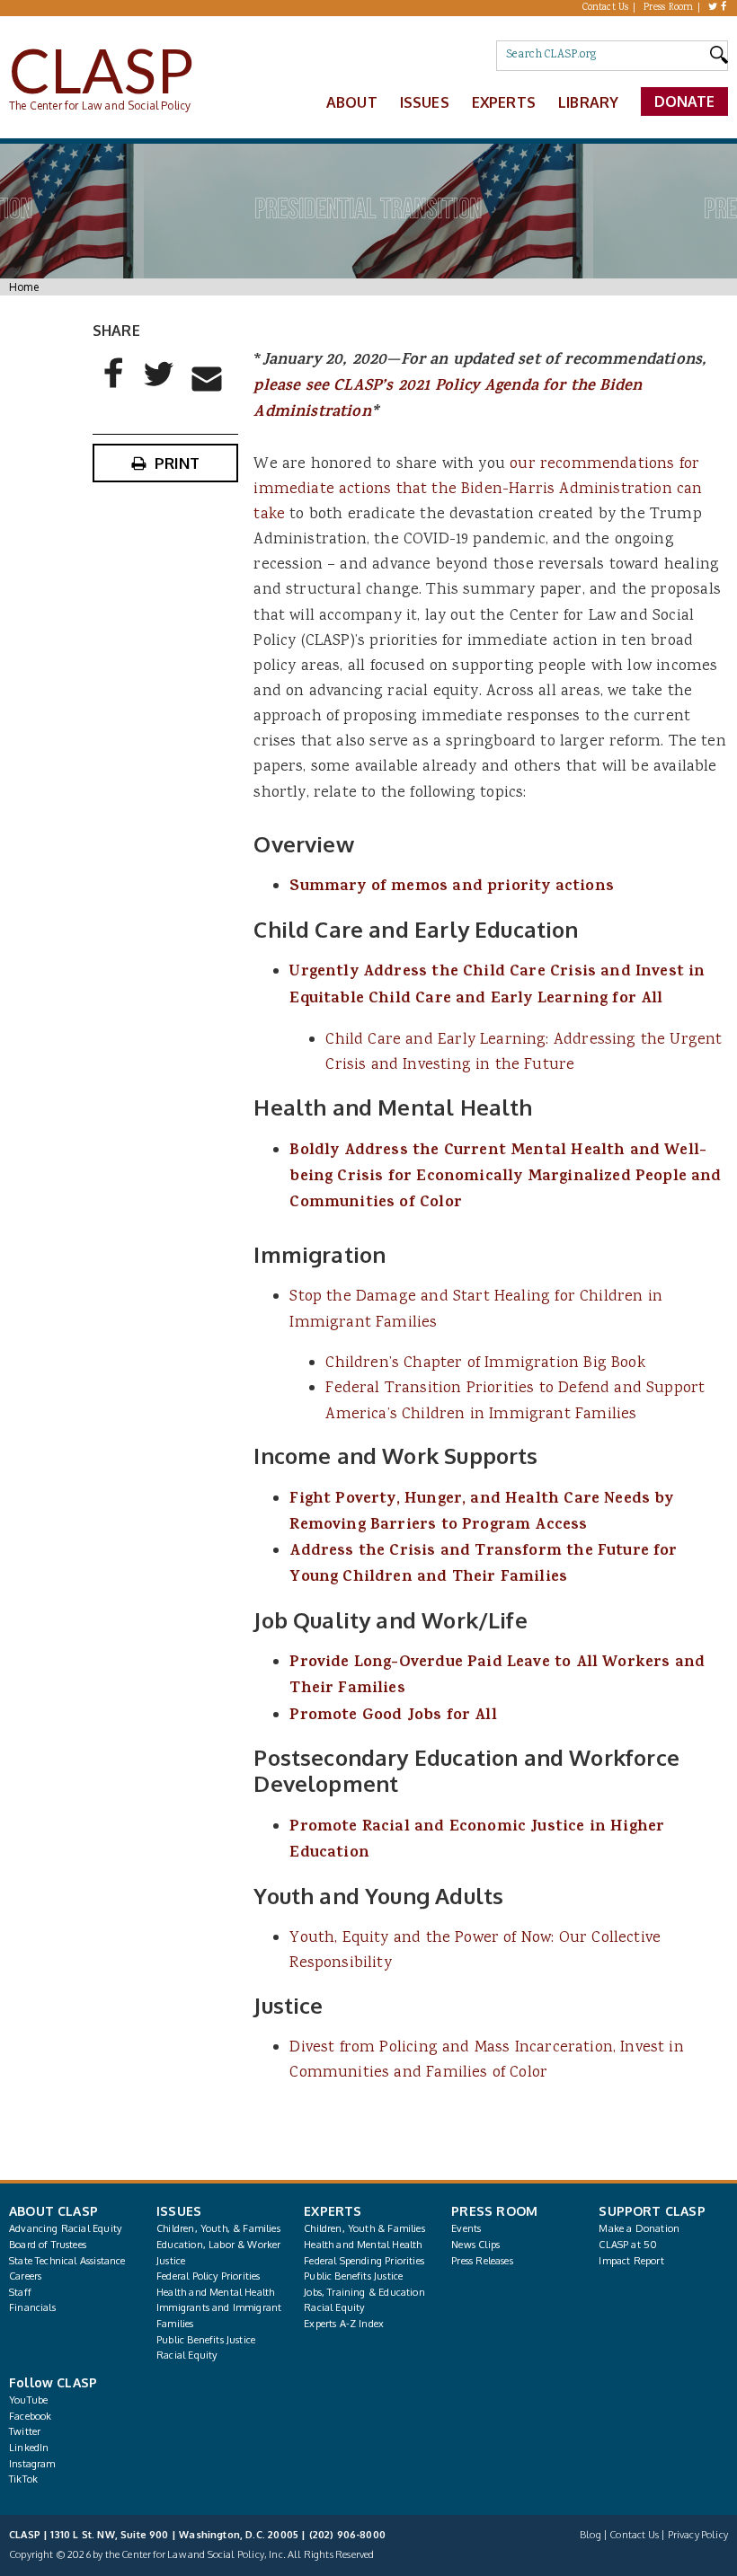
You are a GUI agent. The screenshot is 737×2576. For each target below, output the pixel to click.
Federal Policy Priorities (208, 2276)
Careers (25, 2276)
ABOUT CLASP (53, 2211)
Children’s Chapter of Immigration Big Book (485, 1363)
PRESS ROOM (494, 2211)
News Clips (475, 2245)
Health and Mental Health (215, 2292)
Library (588, 102)
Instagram (32, 2464)
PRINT (178, 463)
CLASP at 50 (628, 2245)
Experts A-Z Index (344, 2324)
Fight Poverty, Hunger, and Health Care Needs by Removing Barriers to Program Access (481, 1513)
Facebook (30, 2416)
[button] (114, 388)
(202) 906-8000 (347, 2535)
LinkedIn (29, 2448)
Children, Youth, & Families (218, 2228)
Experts (504, 102)
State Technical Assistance (67, 2261)
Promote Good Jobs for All (393, 1716)
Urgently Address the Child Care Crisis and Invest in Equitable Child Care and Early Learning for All (497, 986)
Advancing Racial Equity (65, 2228)
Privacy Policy (698, 2535)
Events (466, 2228)
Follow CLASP (53, 2382)
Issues (425, 102)
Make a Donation (639, 2228)
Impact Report (631, 2261)
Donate (685, 101)
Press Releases (482, 2261)
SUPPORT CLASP (652, 2211)
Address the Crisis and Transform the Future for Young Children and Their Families (483, 1565)
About (352, 102)
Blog (590, 2535)
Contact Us (606, 8)
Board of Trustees (48, 2245)
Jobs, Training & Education (364, 2292)
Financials (32, 2307)
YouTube (28, 2400)
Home (24, 287)
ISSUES (179, 2211)
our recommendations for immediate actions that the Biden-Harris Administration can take (478, 490)
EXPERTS (333, 2211)
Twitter (25, 2431)
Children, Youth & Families (364, 2228)
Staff (20, 2292)
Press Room (669, 8)
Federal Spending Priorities (364, 2261)
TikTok (23, 2479)
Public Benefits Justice (206, 2340)
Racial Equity (186, 2355)
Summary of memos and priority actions (452, 887)
